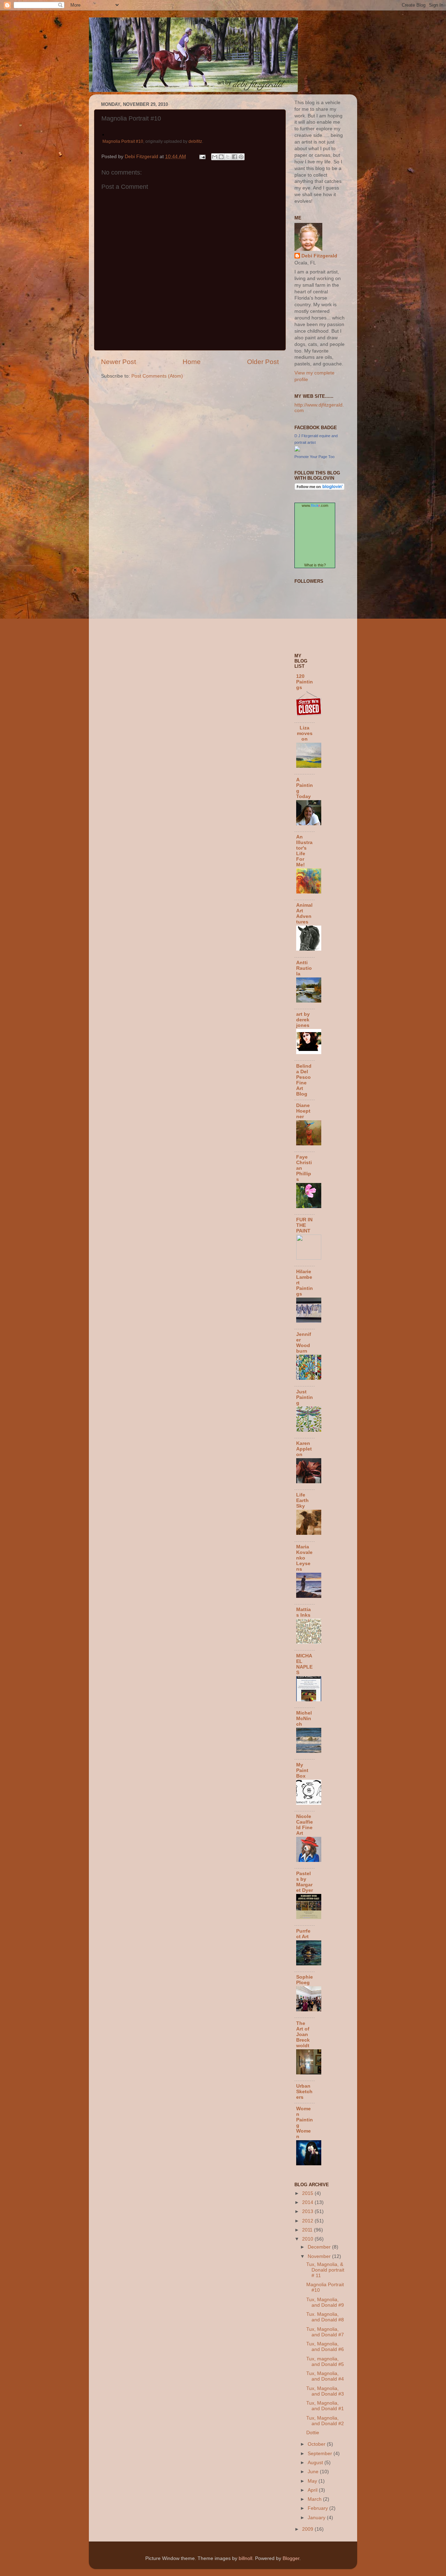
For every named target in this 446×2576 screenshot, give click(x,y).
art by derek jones (303, 1020)
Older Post (263, 362)
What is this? (315, 565)
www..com (315, 505)
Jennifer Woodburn (304, 1343)
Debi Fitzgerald (319, 256)
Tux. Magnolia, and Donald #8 (325, 2317)
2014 (308, 2202)
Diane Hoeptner (303, 1111)
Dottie (313, 2433)
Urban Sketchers (304, 2092)
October (317, 2444)
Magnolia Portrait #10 (123, 141)
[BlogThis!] (221, 157)
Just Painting (305, 1397)
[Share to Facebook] (234, 157)
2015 (308, 2193)
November (320, 2256)
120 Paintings (305, 682)
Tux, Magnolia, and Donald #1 (325, 2406)
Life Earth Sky (302, 1500)
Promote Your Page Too (314, 457)
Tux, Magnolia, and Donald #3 (325, 2391)
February (318, 2508)
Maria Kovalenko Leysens (304, 1558)
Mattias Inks (303, 1612)
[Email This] (215, 157)
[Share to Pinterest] (241, 157)
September (321, 2454)
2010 (308, 2239)
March (315, 2499)
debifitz (195, 141)
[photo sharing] (103, 134)
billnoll (245, 2558)
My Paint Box (302, 1770)
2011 (308, 2230)
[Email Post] (202, 157)
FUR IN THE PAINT (304, 1225)
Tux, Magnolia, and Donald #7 (325, 2332)
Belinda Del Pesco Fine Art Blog (304, 1080)
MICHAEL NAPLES (304, 1664)
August (316, 2463)
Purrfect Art (303, 1934)
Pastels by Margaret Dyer (305, 1882)
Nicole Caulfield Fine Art (305, 1825)
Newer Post (118, 362)
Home (192, 362)
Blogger (291, 2558)
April (313, 2490)
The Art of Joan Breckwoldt (303, 2035)
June (314, 2472)
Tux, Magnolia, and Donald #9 (325, 2302)
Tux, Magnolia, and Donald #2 (325, 2421)
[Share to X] (228, 157)
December (320, 2247)
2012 (308, 2221)
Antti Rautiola (304, 968)
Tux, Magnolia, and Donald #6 (325, 2347)
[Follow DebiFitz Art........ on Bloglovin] (320, 489)
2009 (308, 2529)
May (313, 2481)
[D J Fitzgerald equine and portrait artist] (297, 450)
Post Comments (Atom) (157, 376)
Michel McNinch (304, 1719)
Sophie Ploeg (305, 1980)
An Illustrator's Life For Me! (304, 851)
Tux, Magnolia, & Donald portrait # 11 (325, 2270)
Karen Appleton (304, 1449)
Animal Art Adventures (304, 914)
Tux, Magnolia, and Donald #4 (325, 2376)
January (317, 2518)
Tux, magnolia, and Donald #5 (325, 2362)
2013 (308, 2211)
